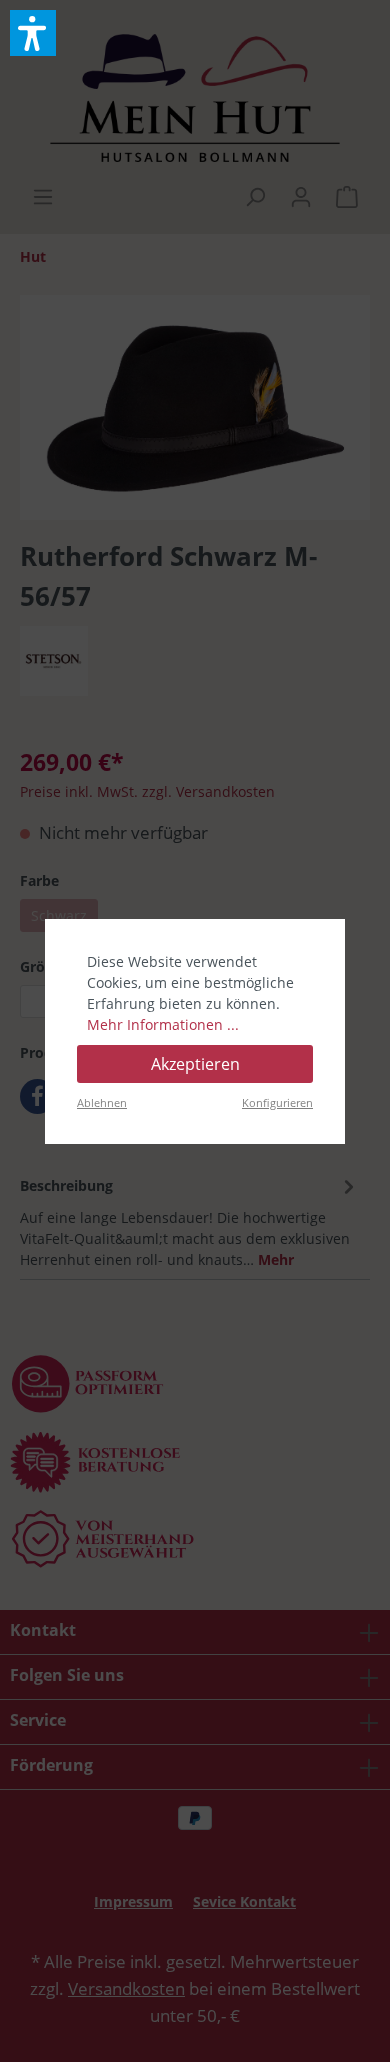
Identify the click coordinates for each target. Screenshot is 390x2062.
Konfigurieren (277, 1102)
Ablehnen (102, 1102)
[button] (33, 33)
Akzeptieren (195, 1064)
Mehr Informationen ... (163, 1024)
